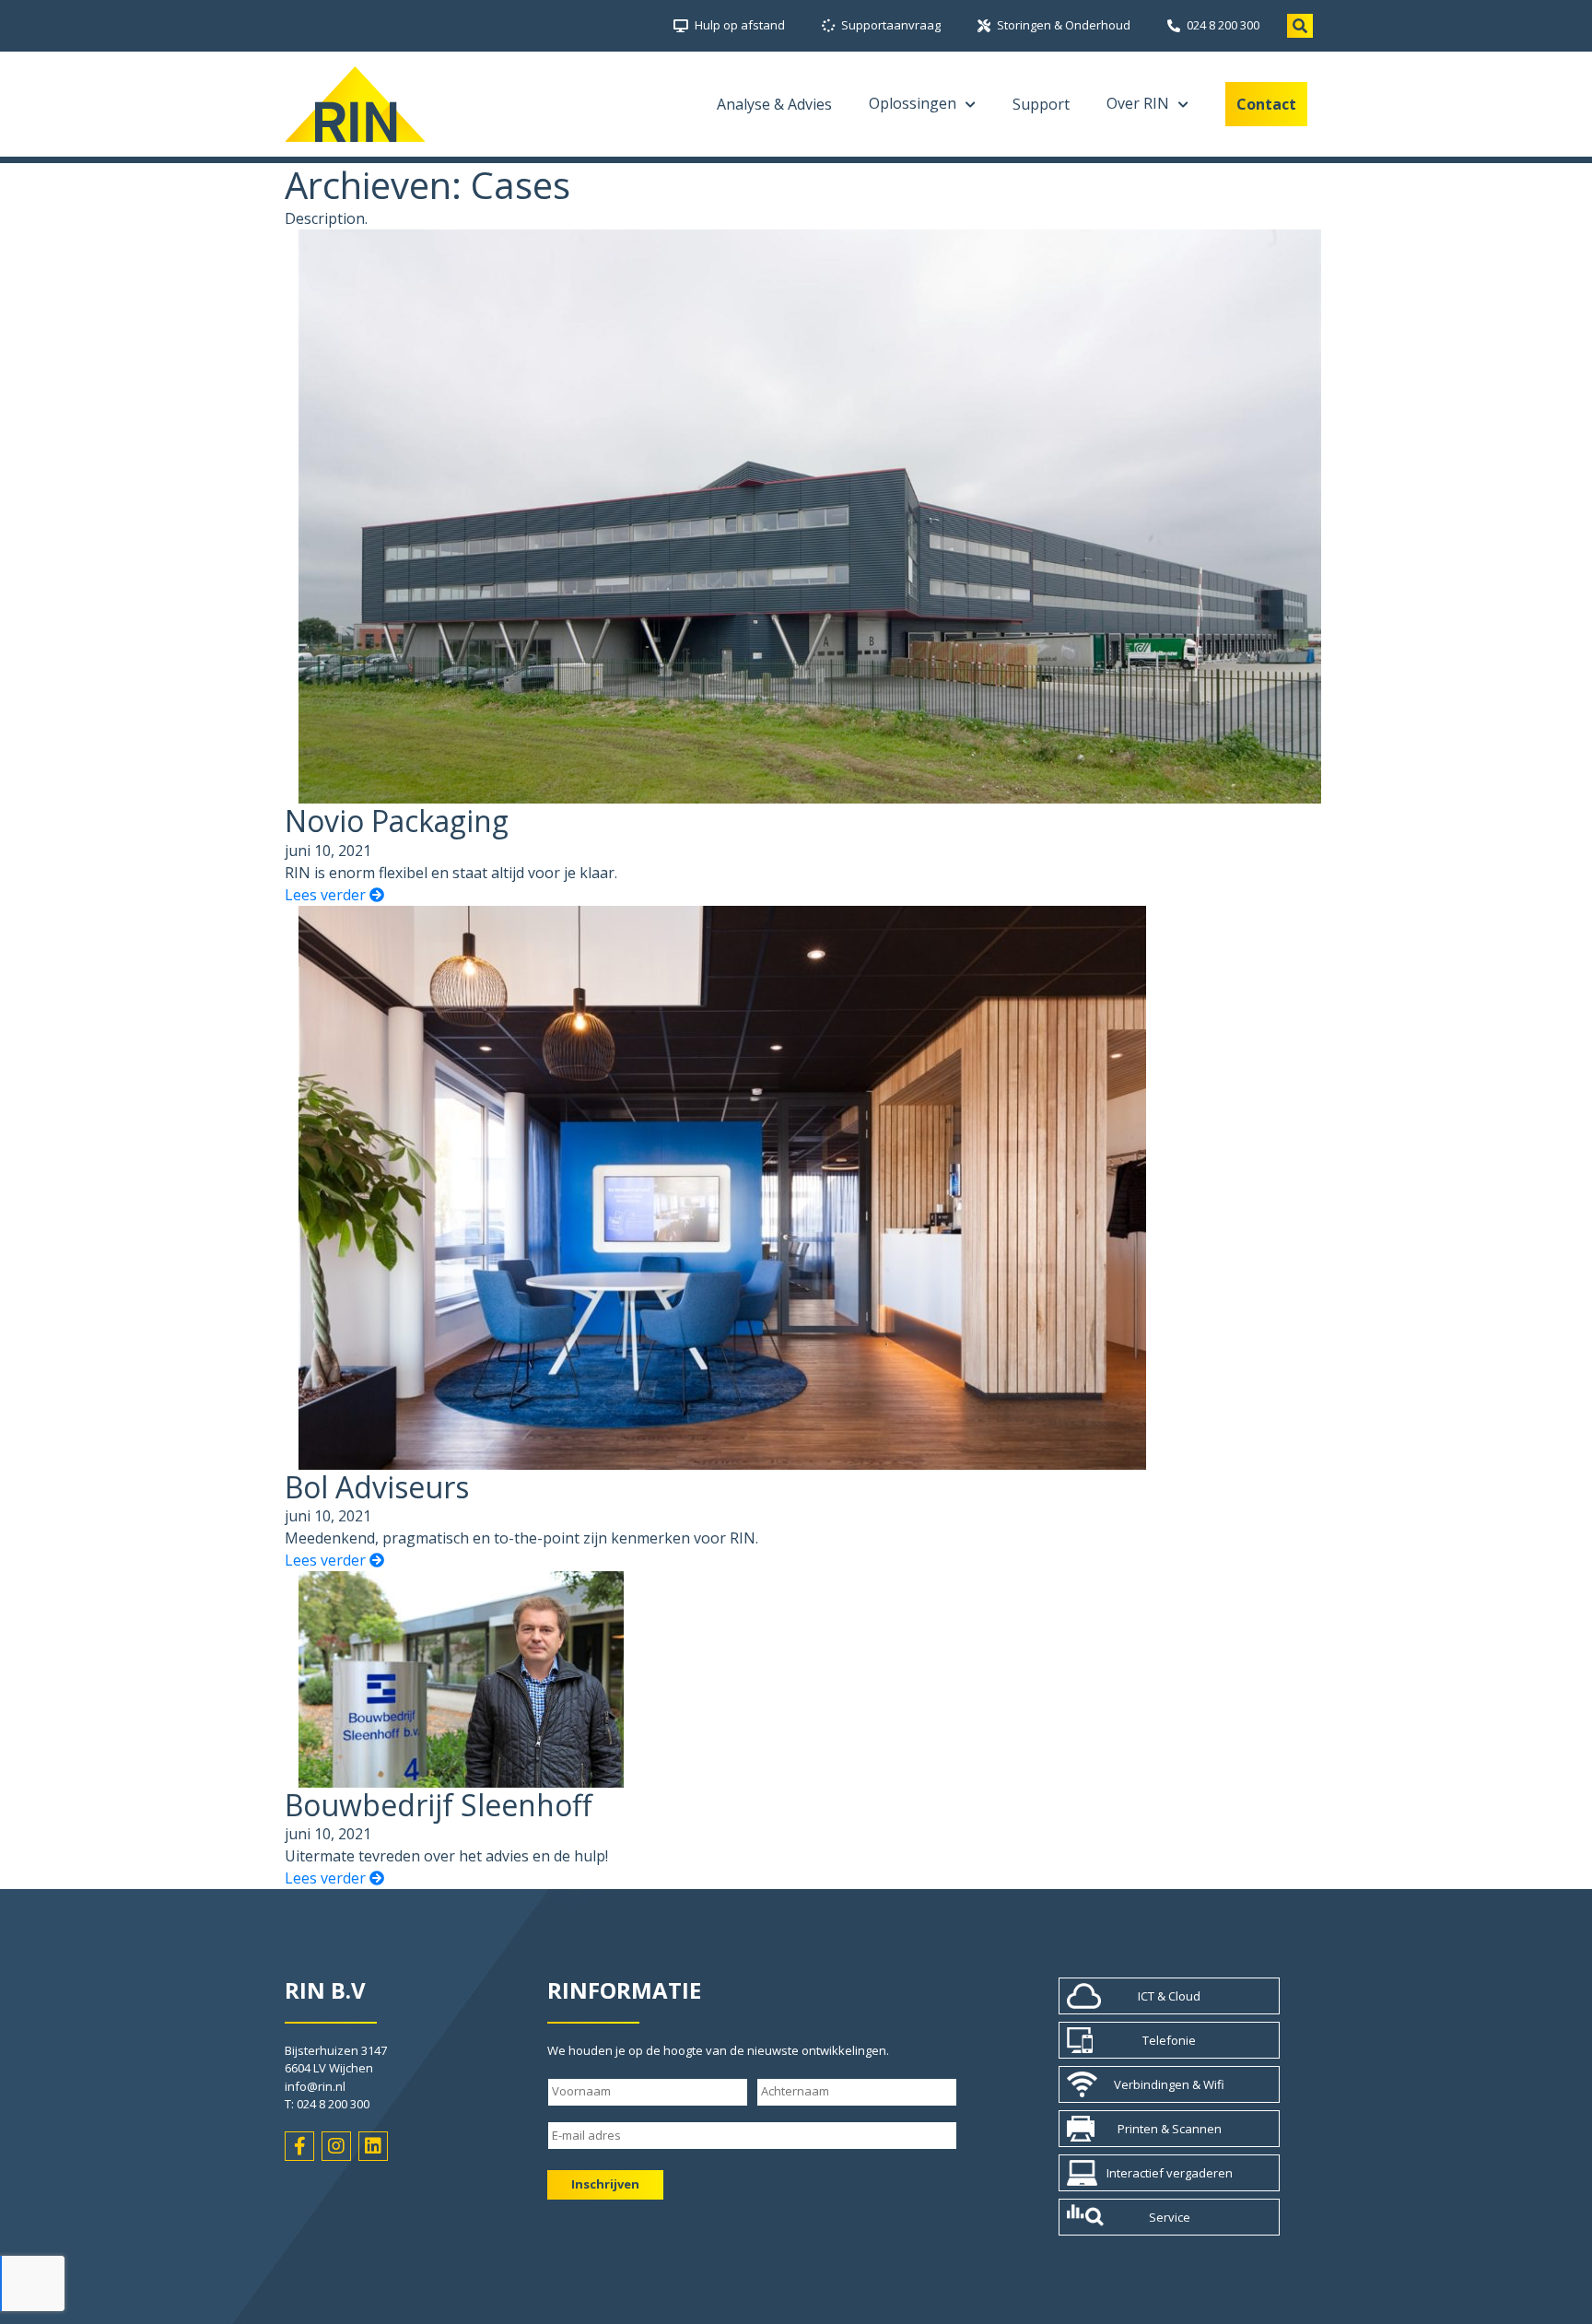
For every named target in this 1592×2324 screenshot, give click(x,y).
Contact (1266, 104)
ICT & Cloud (1169, 1996)
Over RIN (1138, 103)
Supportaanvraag (891, 25)
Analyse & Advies (774, 104)
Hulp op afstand (740, 25)
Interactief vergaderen (1170, 2173)
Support (1041, 104)
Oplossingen (913, 103)
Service (1170, 2217)
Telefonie (1169, 2040)
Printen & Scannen (1170, 2129)
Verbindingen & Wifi (1169, 2084)
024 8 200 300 (1223, 25)
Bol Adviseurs (377, 1487)
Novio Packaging (397, 821)
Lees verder (327, 895)
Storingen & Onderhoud (1064, 25)
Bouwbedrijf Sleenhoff (439, 1805)
